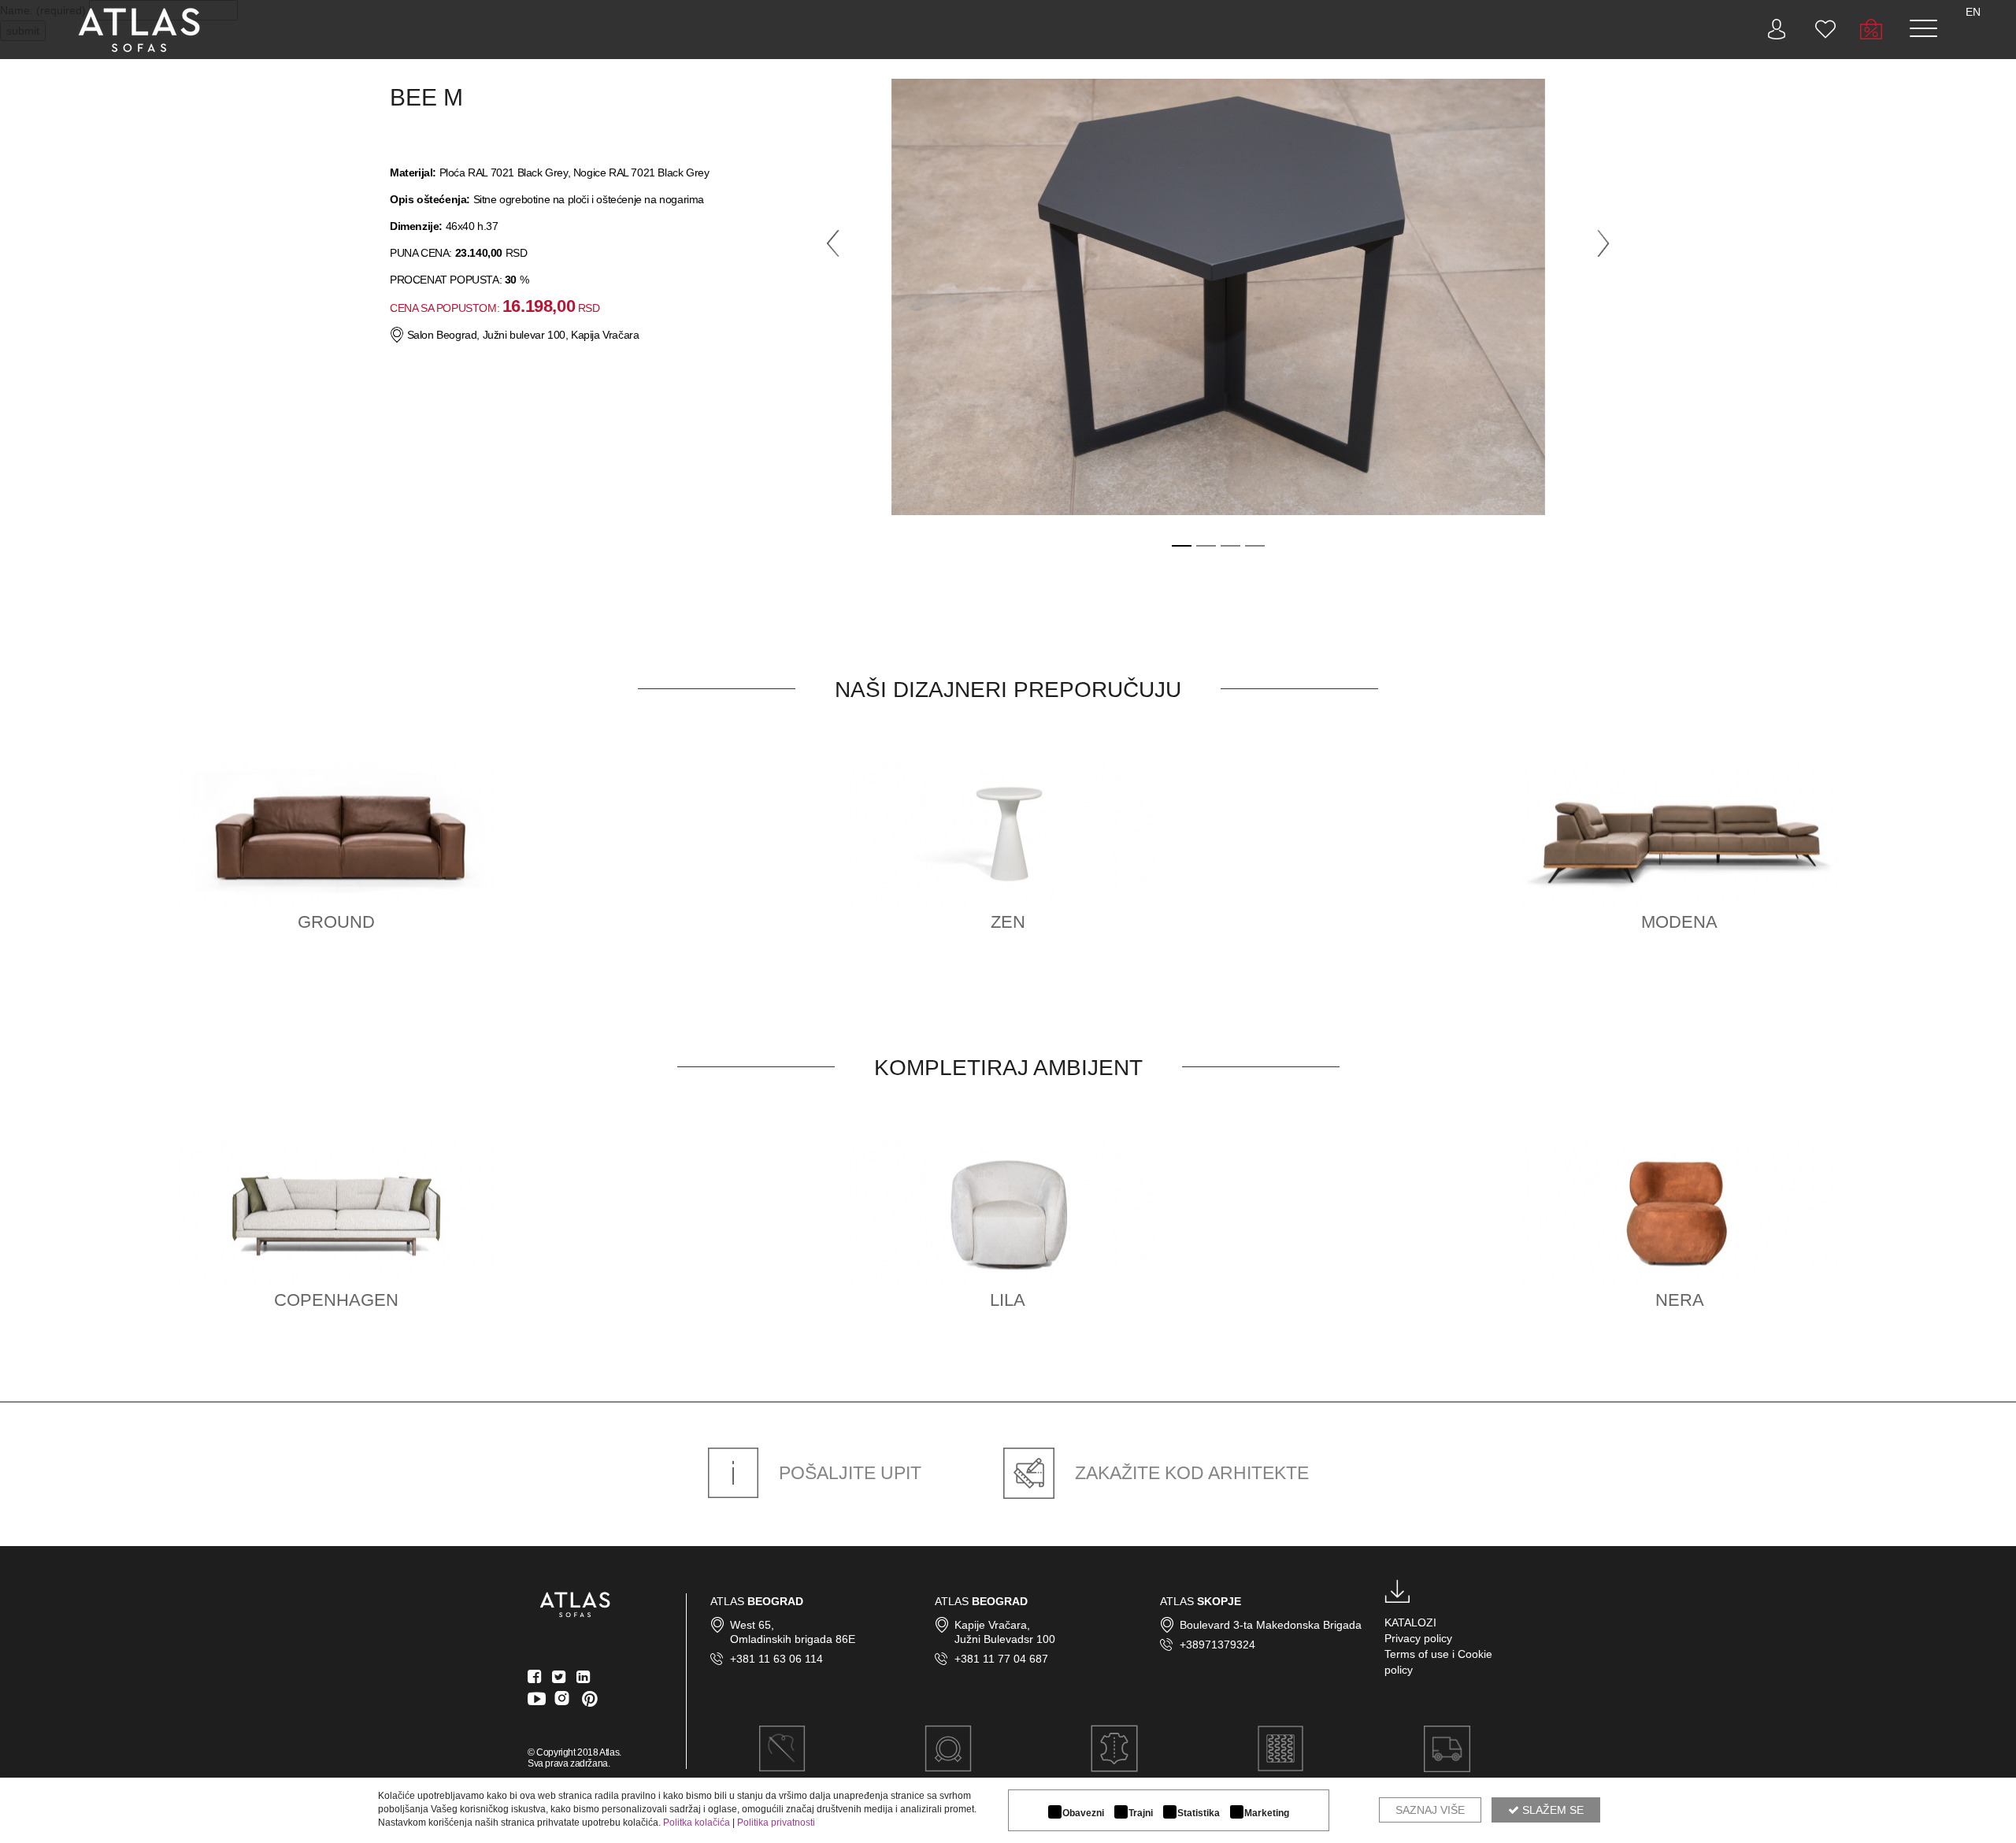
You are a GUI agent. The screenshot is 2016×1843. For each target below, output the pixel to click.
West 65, (752, 1625)
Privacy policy (1418, 1638)
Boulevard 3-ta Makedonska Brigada (1271, 1625)
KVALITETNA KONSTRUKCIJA (1280, 1788)
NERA (1680, 1300)
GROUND (336, 922)
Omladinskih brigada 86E (793, 1639)
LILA (1008, 1300)
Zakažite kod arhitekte (1190, 1473)
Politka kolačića (697, 1823)
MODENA (1679, 922)
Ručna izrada (782, 1788)
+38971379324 (1217, 1645)
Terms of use (1417, 1654)
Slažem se (1551, 1810)
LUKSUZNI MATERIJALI (1115, 1788)
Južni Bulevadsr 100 (1005, 1639)
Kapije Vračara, (992, 1625)
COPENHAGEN (336, 1300)
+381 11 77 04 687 (1001, 1659)
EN (1973, 12)
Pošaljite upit (848, 1473)
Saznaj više (1430, 1810)
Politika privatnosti (776, 1823)
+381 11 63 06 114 (776, 1659)
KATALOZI (1410, 1622)
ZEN (1008, 922)
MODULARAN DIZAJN (948, 1788)
